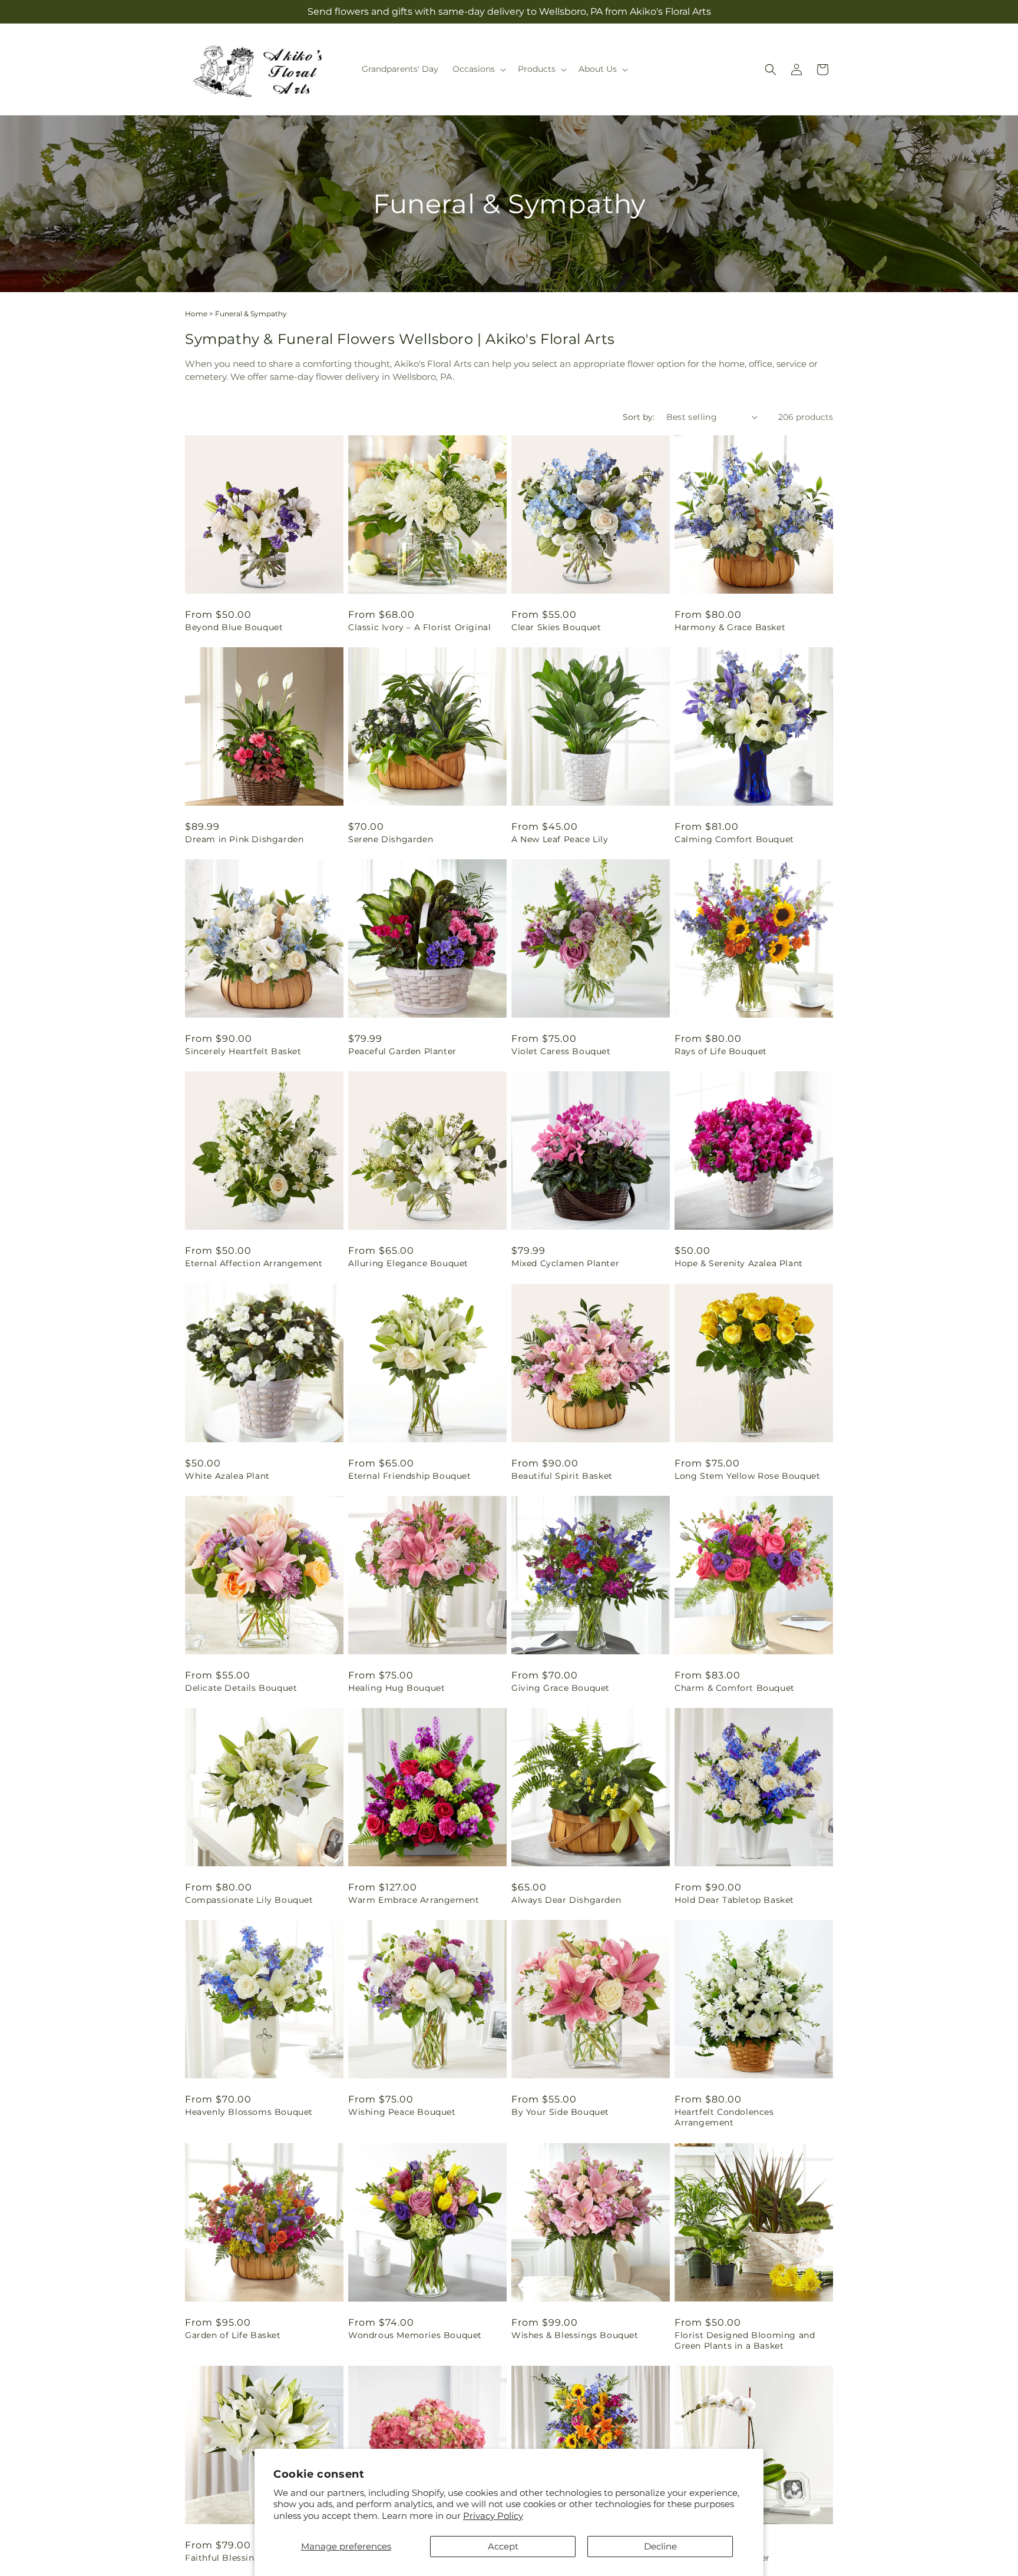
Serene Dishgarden (391, 839)
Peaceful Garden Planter (402, 1051)
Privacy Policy (493, 2516)
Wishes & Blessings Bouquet (575, 2335)
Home (196, 314)
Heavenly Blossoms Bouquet (249, 2112)
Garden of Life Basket (233, 2335)
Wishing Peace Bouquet (402, 2112)
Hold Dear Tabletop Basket (734, 1900)
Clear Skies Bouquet (556, 627)
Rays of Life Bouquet (721, 1051)
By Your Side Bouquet (560, 2112)
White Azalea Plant (227, 1476)
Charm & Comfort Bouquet (735, 1688)
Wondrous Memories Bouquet (415, 2335)
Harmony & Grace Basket (730, 627)
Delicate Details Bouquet (241, 1688)
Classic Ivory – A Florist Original (419, 627)
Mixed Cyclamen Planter (565, 1263)
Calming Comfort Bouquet (734, 839)
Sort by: (639, 417)
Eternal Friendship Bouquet (410, 1476)
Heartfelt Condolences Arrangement (724, 2117)
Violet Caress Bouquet (561, 1051)
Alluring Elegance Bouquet (408, 1263)
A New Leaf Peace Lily (560, 839)
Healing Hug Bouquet (396, 1688)
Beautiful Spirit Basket (562, 1476)
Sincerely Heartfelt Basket (243, 1051)
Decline (660, 2546)
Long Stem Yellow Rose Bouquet (747, 1476)
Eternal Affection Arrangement (254, 1263)
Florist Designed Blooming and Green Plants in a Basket (745, 2340)
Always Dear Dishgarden (566, 1900)
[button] (478, 69)
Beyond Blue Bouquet (234, 627)
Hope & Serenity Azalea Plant (739, 1263)
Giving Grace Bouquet (561, 1688)
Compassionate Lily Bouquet (249, 1900)
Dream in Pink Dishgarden (244, 839)
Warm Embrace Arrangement (414, 1900)
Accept (503, 2546)
